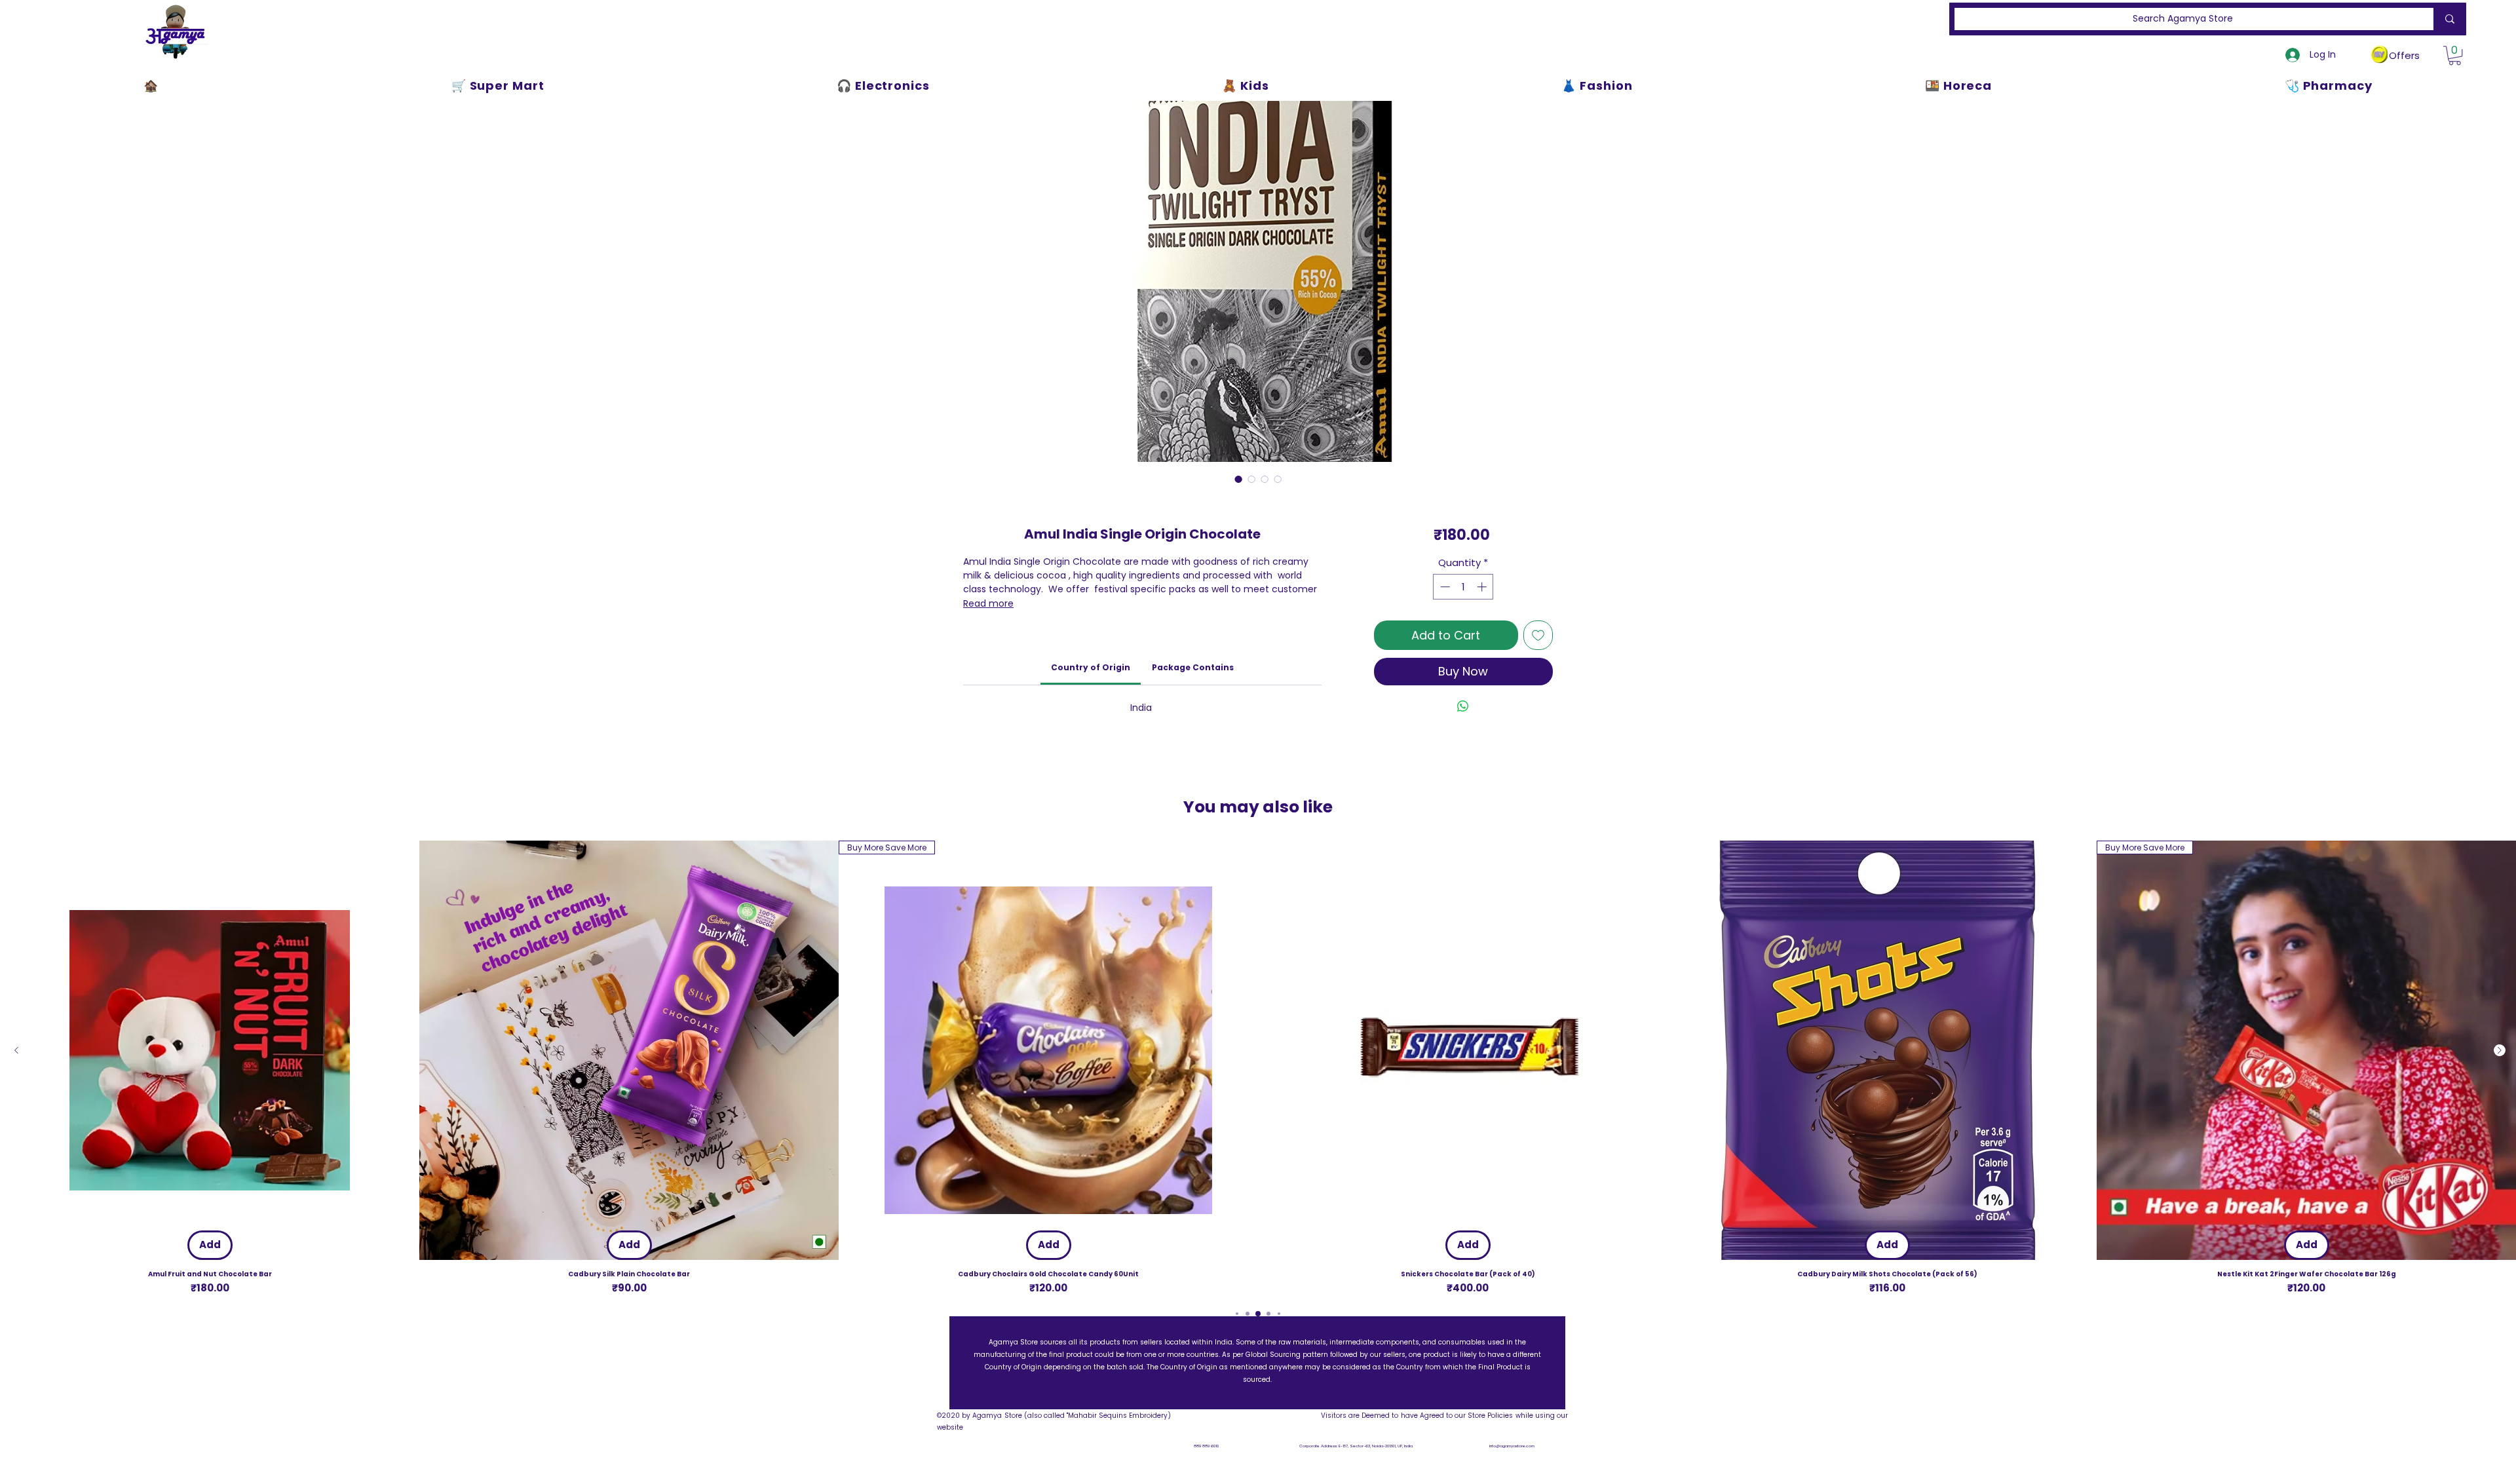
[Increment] (1483, 587)
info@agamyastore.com (1512, 1446)
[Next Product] (2500, 1050)
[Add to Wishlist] (1538, 635)
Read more (988, 603)
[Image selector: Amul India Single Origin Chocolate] (1238, 479)
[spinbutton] (1463, 587)
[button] (2455, 55)
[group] (1258, 1068)
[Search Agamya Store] (2447, 19)
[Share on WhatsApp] (1463, 706)
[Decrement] (1444, 587)
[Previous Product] (16, 1050)
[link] (1091, 667)
